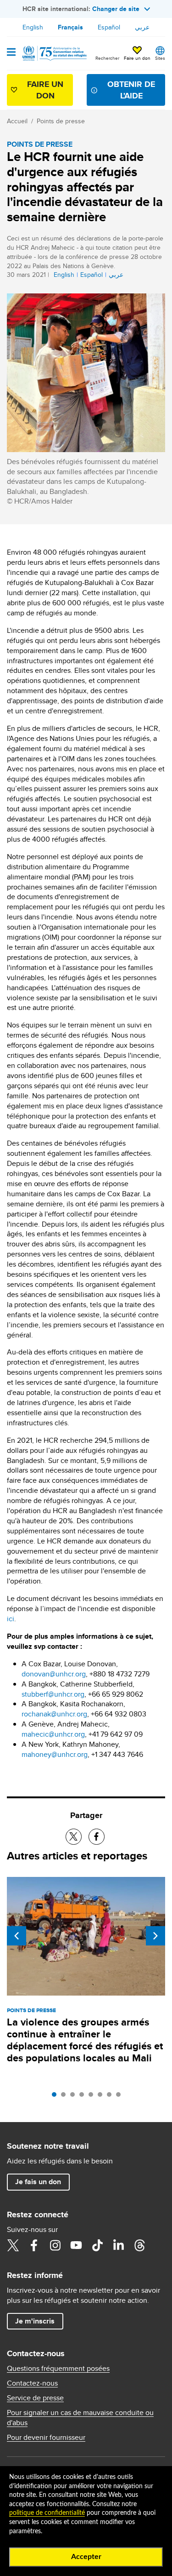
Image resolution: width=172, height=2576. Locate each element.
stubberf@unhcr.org (53, 1694)
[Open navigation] (11, 53)
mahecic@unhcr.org (53, 1734)
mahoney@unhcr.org (55, 1754)
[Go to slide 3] (75, 2097)
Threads (139, 2245)
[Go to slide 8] (121, 2097)
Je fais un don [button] (38, 2182)
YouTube (76, 2245)
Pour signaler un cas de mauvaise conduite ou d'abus (80, 2418)
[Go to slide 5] (93, 2097)
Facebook (34, 2245)
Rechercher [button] (107, 58)
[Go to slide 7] (111, 2097)
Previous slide (17, 1936)
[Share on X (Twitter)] (74, 1837)
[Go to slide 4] (84, 2097)
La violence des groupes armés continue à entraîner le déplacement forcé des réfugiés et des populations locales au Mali (85, 2040)
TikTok (97, 2245)
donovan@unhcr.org (54, 1674)
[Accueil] (54, 53)
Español (109, 27)
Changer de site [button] (116, 9)
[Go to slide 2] (66, 2097)
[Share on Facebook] (97, 1837)
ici (11, 1619)
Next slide (155, 1936)
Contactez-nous (32, 2383)
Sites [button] (160, 58)
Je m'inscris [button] (35, 2321)
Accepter (86, 2557)
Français (70, 27)
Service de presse (35, 2398)
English (33, 27)
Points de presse (61, 121)
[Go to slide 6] (102, 2097)
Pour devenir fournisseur (46, 2438)
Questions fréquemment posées (58, 2369)
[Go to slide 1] (56, 2097)
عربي (142, 27)
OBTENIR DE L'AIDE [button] (131, 90)
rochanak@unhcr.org (54, 1714)
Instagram (55, 2245)
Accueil (17, 121)
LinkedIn (118, 2245)
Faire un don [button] (137, 58)
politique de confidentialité (47, 2513)
